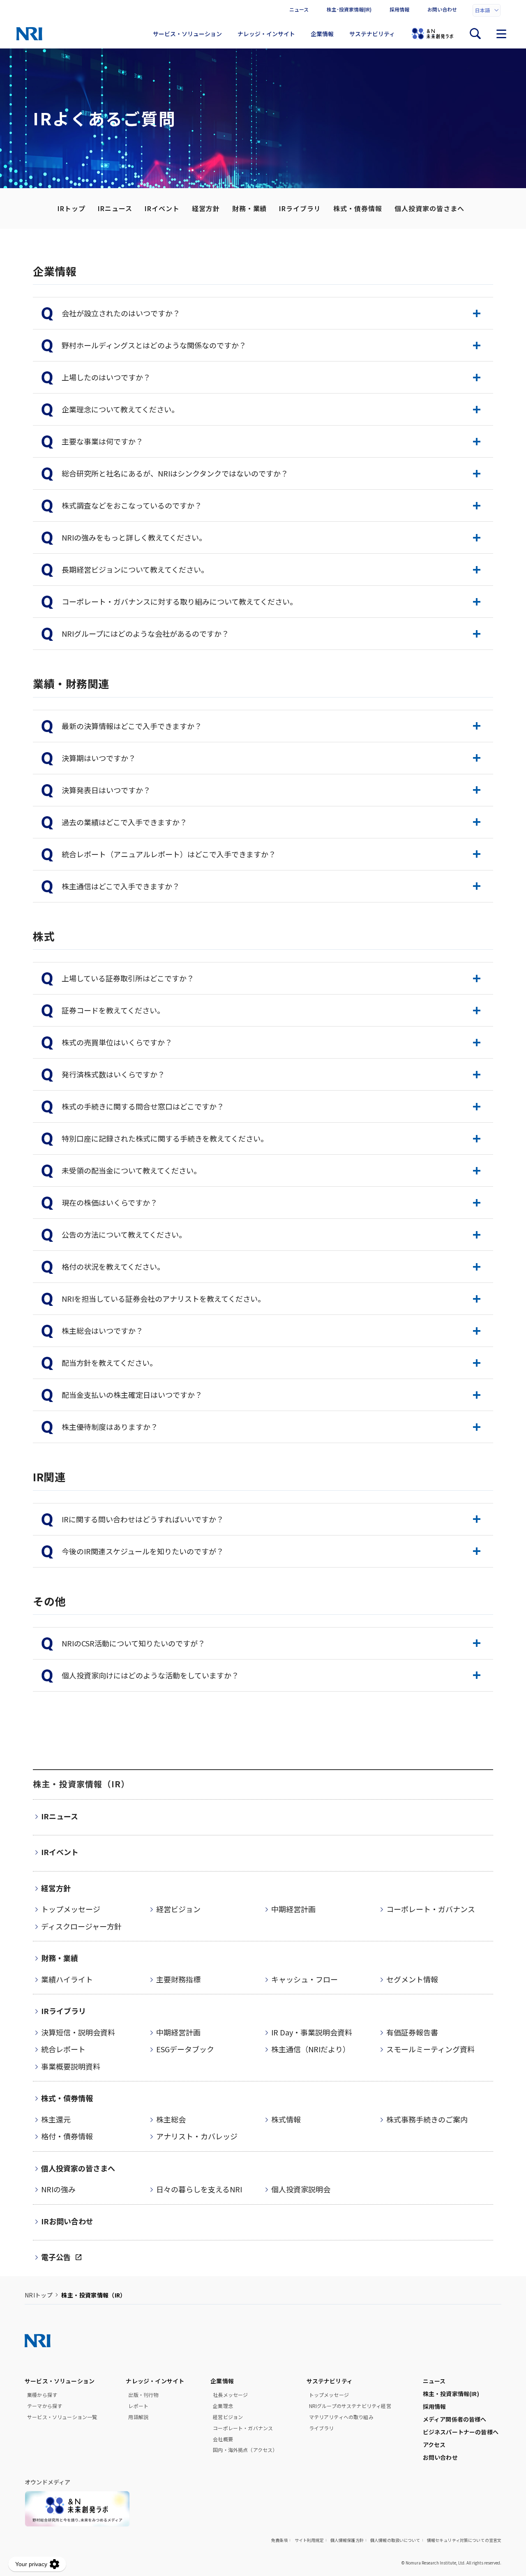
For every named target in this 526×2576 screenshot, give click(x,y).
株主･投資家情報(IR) (349, 9)
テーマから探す (45, 2406)
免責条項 (280, 2540)
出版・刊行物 (143, 2395)
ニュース (299, 9)
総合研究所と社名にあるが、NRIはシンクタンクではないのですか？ (175, 473)
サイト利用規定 (309, 2540)
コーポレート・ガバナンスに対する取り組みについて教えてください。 (179, 601)
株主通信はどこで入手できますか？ (121, 886)
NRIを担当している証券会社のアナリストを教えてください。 (163, 1298)
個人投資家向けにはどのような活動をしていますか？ (150, 1675)
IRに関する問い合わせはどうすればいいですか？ (143, 1519)
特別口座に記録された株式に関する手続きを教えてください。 (165, 1138)
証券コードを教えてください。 (113, 1010)
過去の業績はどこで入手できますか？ (124, 822)
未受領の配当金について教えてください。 (131, 1170)
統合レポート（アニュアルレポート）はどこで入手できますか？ (169, 854)
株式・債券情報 (358, 208)
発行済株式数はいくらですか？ (113, 1074)
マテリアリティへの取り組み (341, 2417)
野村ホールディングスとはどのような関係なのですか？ (154, 345)
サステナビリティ (372, 34)
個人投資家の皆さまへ (429, 208)
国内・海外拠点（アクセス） (245, 2450)
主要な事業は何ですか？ (102, 441)
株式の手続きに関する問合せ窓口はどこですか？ (143, 1106)
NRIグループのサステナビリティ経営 (350, 2406)
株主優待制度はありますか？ (110, 1427)
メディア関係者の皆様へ (455, 2419)
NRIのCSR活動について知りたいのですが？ (133, 1643)
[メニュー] (501, 34)
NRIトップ (39, 2295)
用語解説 (138, 2417)
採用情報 (399, 9)
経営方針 (206, 208)
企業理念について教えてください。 (120, 409)
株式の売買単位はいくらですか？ (117, 1042)
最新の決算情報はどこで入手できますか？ (132, 726)
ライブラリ (322, 2428)
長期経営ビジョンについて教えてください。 (135, 569)
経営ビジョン (228, 2417)
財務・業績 (250, 208)
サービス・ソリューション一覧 (62, 2417)
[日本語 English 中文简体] (487, 10)
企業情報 (322, 34)
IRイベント (162, 208)
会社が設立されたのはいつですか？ (121, 313)
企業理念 (223, 2406)
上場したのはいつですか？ (106, 377)
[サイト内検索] (475, 34)
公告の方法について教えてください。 (124, 1234)
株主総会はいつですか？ (102, 1331)
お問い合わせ (442, 9)
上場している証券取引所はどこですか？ (128, 978)
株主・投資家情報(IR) (451, 2394)
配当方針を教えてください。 (109, 1363)
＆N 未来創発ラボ (432, 34)
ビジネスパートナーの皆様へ (461, 2432)
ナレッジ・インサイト (266, 34)
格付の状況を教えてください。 (113, 1266)
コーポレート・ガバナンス (243, 2428)
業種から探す (42, 2395)
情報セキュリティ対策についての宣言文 (464, 2540)
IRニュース (115, 208)
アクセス (434, 2445)
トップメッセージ (329, 2395)
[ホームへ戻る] (29, 34)
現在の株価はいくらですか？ (110, 1202)
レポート (138, 2406)
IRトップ (72, 208)
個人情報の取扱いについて (395, 2540)
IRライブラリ (300, 208)
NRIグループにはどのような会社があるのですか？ (145, 633)
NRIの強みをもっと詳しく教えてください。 (134, 537)
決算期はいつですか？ (99, 758)
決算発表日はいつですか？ (106, 790)
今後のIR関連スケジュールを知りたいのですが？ (143, 1551)
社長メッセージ (230, 2395)
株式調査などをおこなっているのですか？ (132, 505)
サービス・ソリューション (187, 34)
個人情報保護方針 (347, 2540)
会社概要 (223, 2439)
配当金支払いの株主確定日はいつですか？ (132, 1395)
